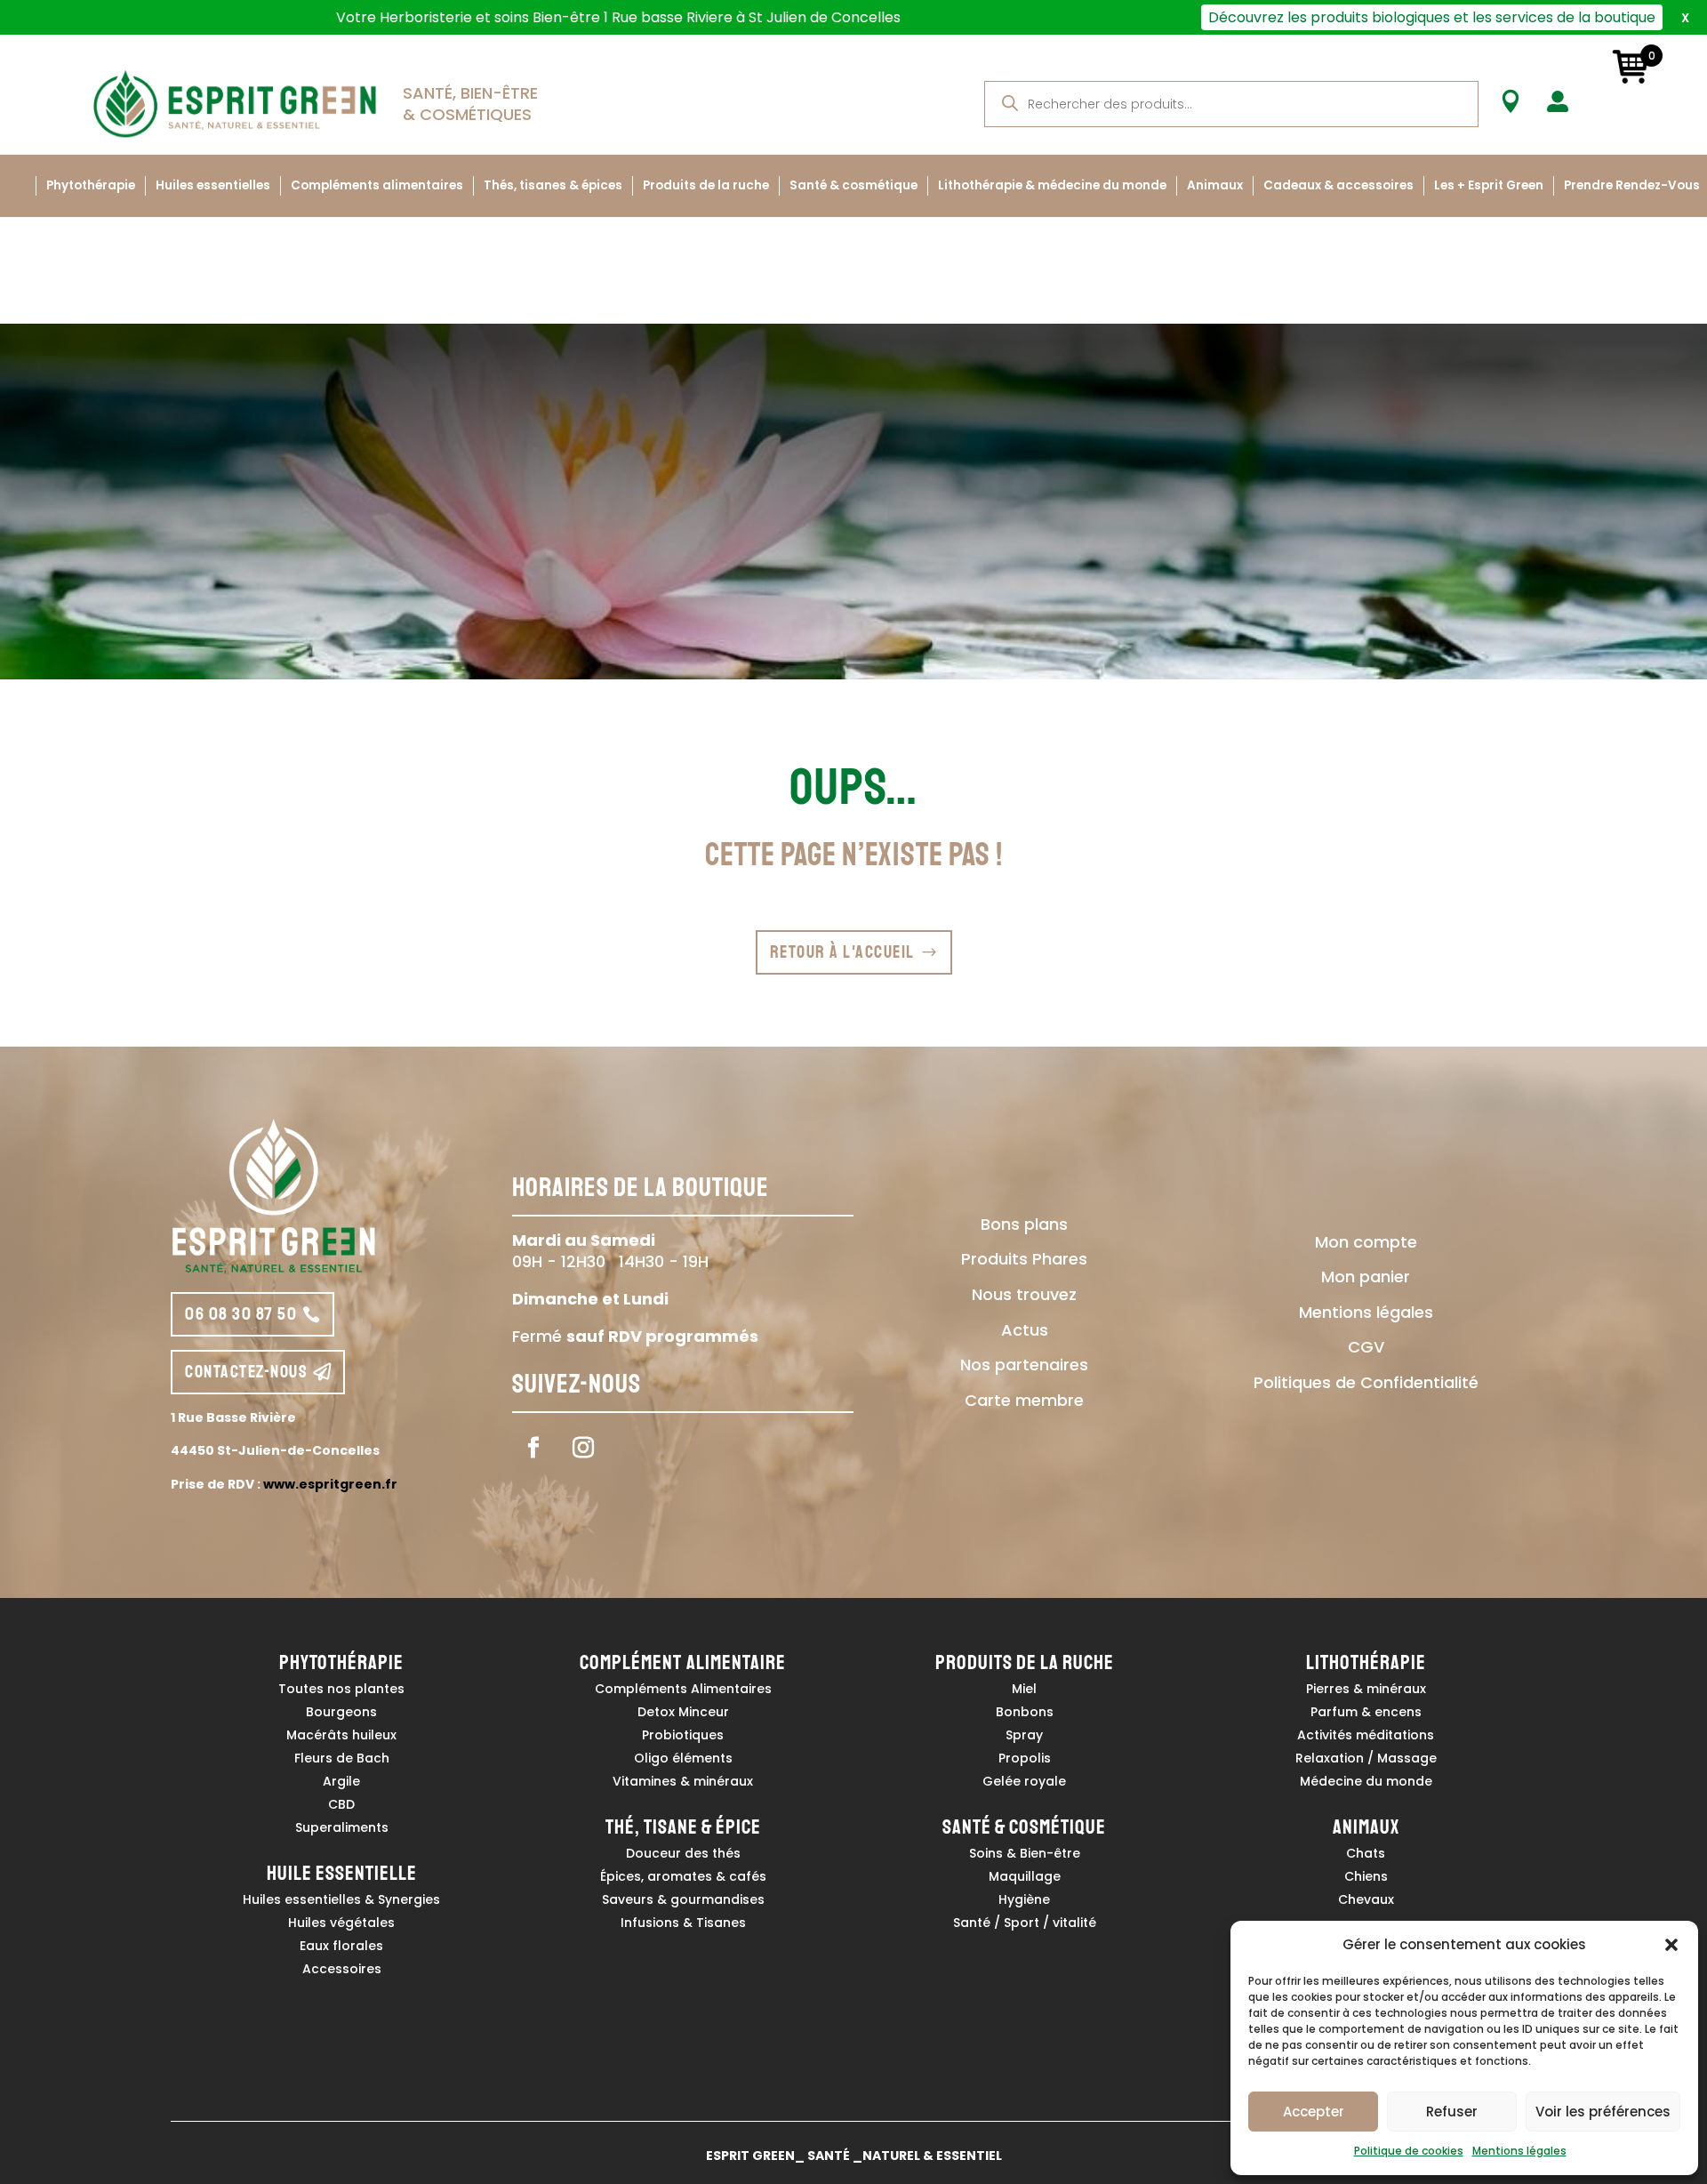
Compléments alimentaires (377, 185)
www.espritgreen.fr (330, 1484)
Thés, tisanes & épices (553, 185)
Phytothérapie (91, 185)
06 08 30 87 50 (241, 1314)
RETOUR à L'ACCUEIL (842, 952)
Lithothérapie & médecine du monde (1052, 185)
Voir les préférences (1603, 2112)
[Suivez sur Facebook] (533, 1448)
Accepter (1314, 2112)
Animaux (1215, 185)
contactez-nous (246, 1372)
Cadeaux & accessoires (1338, 185)
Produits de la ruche (706, 185)
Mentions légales (1519, 2151)
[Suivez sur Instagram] (583, 1448)
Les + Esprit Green (1489, 185)
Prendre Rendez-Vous (1632, 185)
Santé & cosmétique (853, 185)
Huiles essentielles (213, 185)
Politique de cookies (1409, 2151)
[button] (1671, 1945)
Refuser (1452, 2112)
